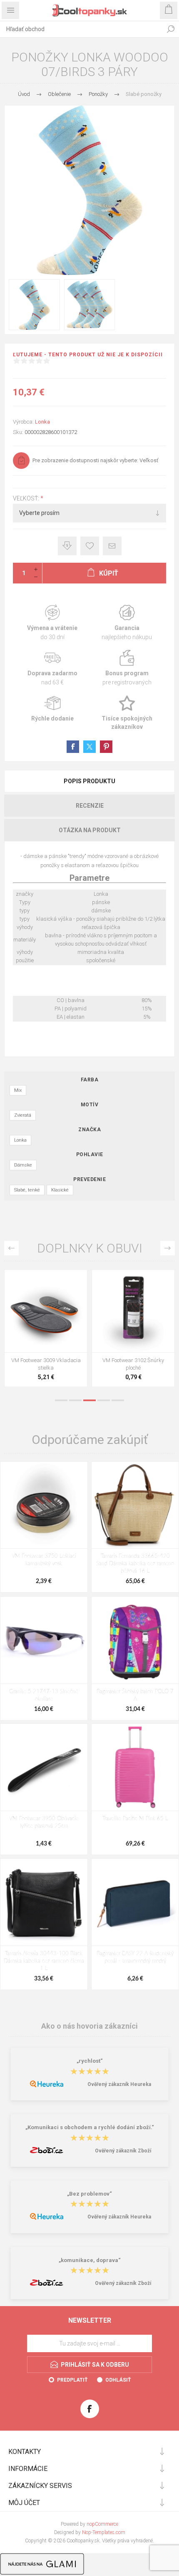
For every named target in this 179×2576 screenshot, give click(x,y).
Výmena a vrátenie (52, 623)
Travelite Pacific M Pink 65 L (135, 1819)
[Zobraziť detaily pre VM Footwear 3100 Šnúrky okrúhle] (46, 1311)
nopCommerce (102, 2524)
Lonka (42, 422)
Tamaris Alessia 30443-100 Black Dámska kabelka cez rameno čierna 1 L (44, 1961)
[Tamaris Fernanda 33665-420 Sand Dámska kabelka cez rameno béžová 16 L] (135, 1505)
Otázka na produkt (90, 830)
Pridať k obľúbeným (90, 546)
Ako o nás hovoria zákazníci (89, 2026)
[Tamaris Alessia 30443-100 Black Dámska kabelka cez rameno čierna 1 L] (44, 1902)
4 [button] (104, 1400)
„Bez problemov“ (89, 2194)
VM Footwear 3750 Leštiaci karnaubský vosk (44, 1560)
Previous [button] (11, 1248)
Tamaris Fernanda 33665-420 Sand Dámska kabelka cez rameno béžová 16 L (135, 1564)
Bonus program (127, 668)
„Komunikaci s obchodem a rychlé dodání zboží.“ (90, 2128)
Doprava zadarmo (52, 668)
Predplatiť (72, 2380)
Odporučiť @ (112, 546)
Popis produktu (89, 781)
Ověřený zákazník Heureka (119, 2084)
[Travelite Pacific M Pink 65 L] (135, 1767)
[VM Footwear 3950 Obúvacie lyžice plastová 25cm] (44, 1767)
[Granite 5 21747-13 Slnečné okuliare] (44, 1640)
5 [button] (118, 1400)
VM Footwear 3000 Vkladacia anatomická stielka (133, 1364)
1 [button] (61, 1400)
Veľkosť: (27, 498)
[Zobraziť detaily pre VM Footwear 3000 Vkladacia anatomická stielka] (133, 1311)
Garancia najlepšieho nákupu (127, 623)
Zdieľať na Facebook (73, 747)
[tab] (89, 781)
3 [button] (89, 1400)
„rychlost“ (90, 2061)
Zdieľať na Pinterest (106, 747)
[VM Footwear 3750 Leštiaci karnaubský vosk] (44, 1505)
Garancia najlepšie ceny (67, 546)
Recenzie (90, 806)
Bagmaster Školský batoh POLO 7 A (135, 1695)
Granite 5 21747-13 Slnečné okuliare (44, 1695)
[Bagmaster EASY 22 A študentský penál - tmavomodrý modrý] (135, 1902)
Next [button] (168, 1248)
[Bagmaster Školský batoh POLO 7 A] (135, 1640)
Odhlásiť (118, 2380)
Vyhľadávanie (171, 29)
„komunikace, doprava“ (90, 2260)
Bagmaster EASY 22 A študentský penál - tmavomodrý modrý (135, 1957)
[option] (46, 1330)
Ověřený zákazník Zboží (123, 2151)
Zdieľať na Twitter (89, 747)
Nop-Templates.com (104, 2532)
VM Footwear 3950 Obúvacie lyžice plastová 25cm (44, 1822)
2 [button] (75, 1400)
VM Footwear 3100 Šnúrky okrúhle (46, 1364)
